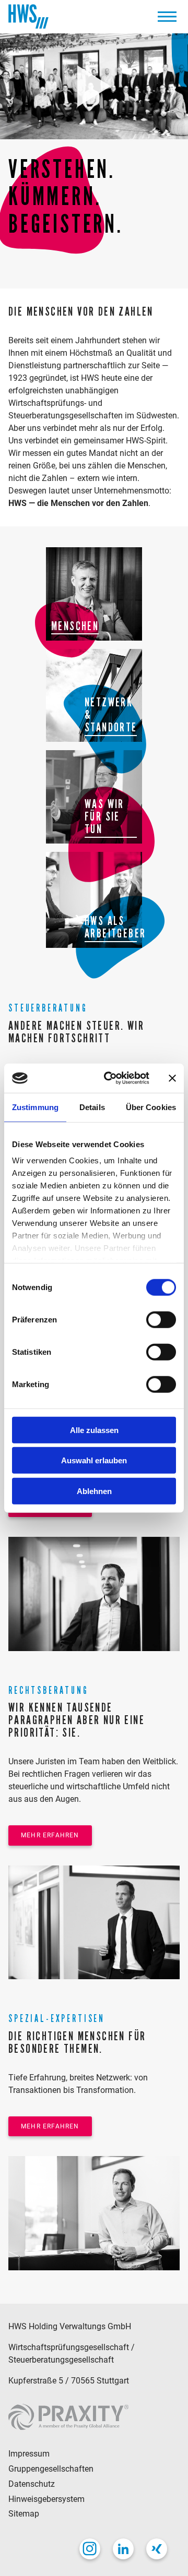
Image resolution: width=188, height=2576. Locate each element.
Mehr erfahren (50, 1835)
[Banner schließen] (172, 1078)
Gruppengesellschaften (51, 2469)
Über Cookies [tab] (151, 1107)
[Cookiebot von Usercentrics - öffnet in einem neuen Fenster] (110, 1078)
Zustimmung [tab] (35, 1107)
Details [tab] (92, 1107)
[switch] (161, 1319)
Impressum (29, 2454)
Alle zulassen (94, 1430)
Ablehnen (94, 1491)
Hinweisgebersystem (46, 2499)
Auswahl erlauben (94, 1460)
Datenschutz (32, 2484)
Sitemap (24, 2514)
